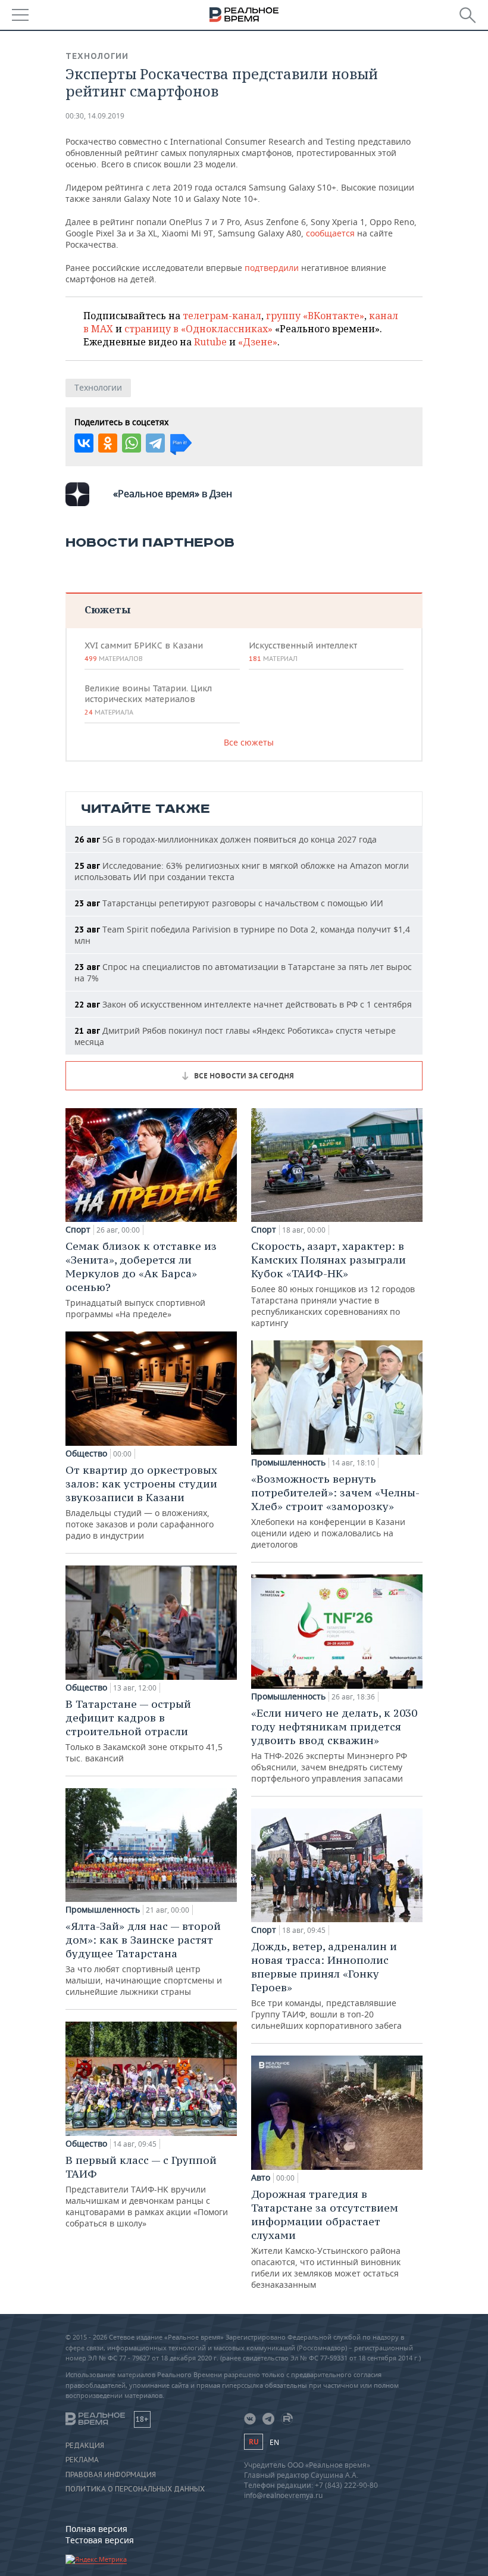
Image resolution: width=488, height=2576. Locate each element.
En (274, 2442)
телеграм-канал (222, 316)
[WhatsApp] (132, 443)
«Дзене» (258, 342)
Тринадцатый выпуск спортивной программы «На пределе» (141, 1279)
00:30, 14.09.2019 (95, 116)
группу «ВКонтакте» (315, 316)
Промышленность (103, 1910)
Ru (254, 2442)
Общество (86, 1454)
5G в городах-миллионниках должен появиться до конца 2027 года (226, 839)
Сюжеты (107, 609)
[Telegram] (155, 443)
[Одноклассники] (108, 443)
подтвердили (272, 268)
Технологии (97, 56)
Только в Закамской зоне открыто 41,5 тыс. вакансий (144, 1730)
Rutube (210, 342)
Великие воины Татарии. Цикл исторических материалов (148, 700)
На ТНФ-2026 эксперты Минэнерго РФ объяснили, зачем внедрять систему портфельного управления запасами (334, 1745)
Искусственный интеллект (303, 651)
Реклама (82, 2460)
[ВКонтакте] (84, 443)
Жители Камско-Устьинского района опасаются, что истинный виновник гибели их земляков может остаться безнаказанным (326, 2239)
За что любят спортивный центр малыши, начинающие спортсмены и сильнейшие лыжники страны (144, 1958)
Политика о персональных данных (135, 2489)
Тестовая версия (100, 2540)
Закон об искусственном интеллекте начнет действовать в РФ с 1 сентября (243, 1004)
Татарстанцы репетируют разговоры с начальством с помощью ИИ (229, 903)
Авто (261, 2178)
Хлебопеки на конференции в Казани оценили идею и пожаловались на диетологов (335, 1511)
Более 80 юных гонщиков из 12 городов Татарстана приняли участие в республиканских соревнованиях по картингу (333, 1284)
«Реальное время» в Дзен (173, 494)
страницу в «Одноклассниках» (198, 329)
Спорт (78, 1230)
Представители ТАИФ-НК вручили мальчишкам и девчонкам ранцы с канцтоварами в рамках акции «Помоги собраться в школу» (147, 2191)
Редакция (85, 2446)
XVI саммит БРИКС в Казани (144, 651)
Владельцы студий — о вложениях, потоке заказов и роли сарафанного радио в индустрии (141, 1502)
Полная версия (96, 2529)
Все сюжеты (249, 742)
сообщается (330, 233)
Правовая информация (111, 2475)
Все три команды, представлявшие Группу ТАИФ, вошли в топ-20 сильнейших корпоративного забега (326, 1985)
